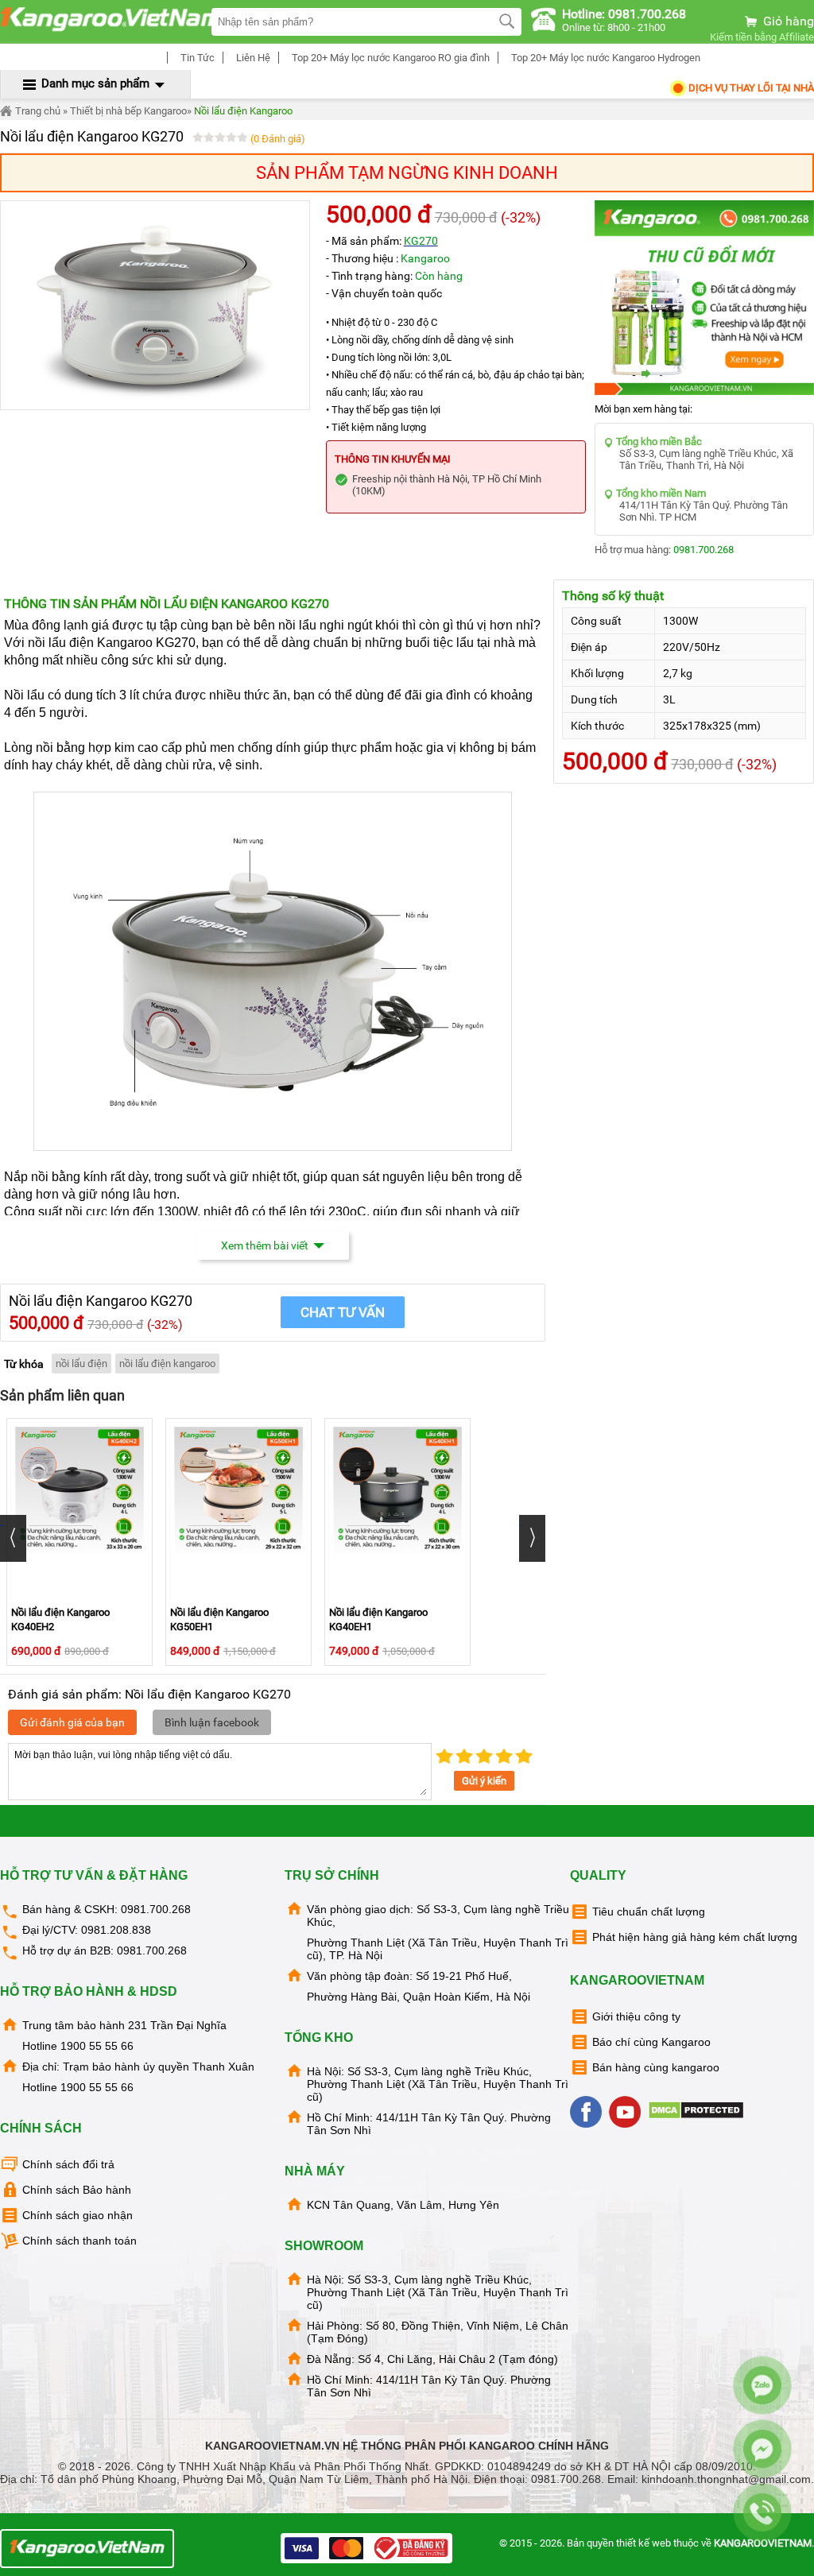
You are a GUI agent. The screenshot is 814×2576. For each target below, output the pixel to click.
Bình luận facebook (212, 1722)
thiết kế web (643, 2543)
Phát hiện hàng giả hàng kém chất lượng (695, 1937)
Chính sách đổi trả (68, 2164)
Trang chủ (37, 111)
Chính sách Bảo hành (77, 2190)
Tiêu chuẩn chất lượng (649, 1912)
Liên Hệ (252, 58)
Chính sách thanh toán (79, 2241)
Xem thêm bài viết (265, 1245)
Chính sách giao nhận (78, 2215)
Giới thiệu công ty (636, 2016)
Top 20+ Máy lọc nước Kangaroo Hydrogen (605, 58)
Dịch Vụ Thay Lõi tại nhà (750, 88)
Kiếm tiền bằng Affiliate (762, 37)
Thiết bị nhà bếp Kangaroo (128, 111)
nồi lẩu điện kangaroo (167, 1364)
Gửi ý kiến (484, 1781)
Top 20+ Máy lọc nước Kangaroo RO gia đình (390, 58)
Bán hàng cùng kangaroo (656, 2067)
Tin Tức (196, 58)
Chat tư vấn (343, 1312)
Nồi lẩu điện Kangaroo (243, 111)
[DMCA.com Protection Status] (698, 2116)
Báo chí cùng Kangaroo (651, 2042)
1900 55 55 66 (97, 2046)
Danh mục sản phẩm (95, 83)
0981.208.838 (116, 1930)
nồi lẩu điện (81, 1364)
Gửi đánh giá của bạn (72, 1722)
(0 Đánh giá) (278, 139)
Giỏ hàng (787, 21)
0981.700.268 (704, 550)
